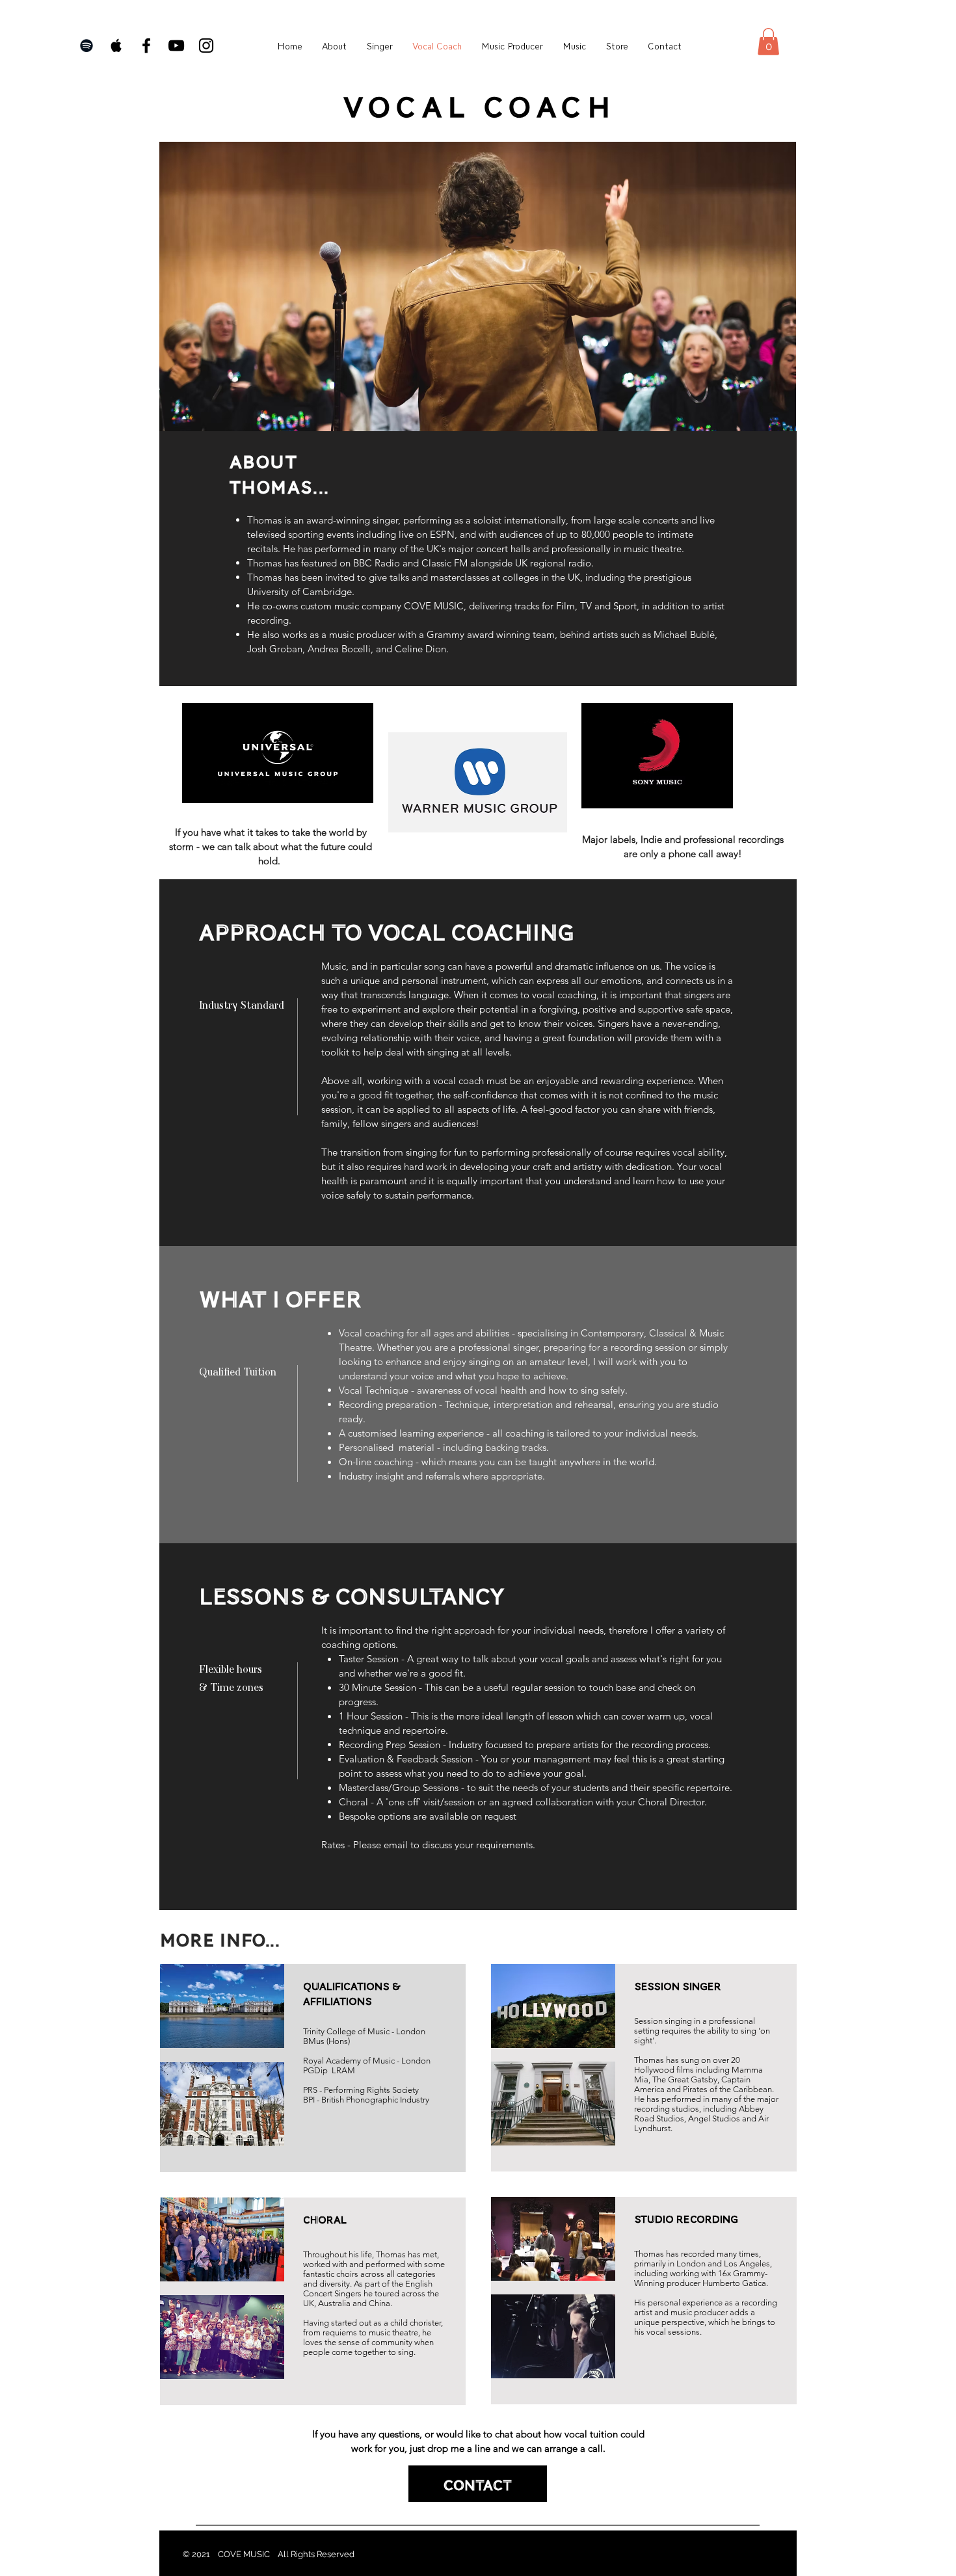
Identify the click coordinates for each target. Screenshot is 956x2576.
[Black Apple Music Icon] (116, 46)
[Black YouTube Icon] (176, 46)
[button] (768, 42)
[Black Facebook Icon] (146, 46)
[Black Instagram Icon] (206, 46)
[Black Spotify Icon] (86, 46)
